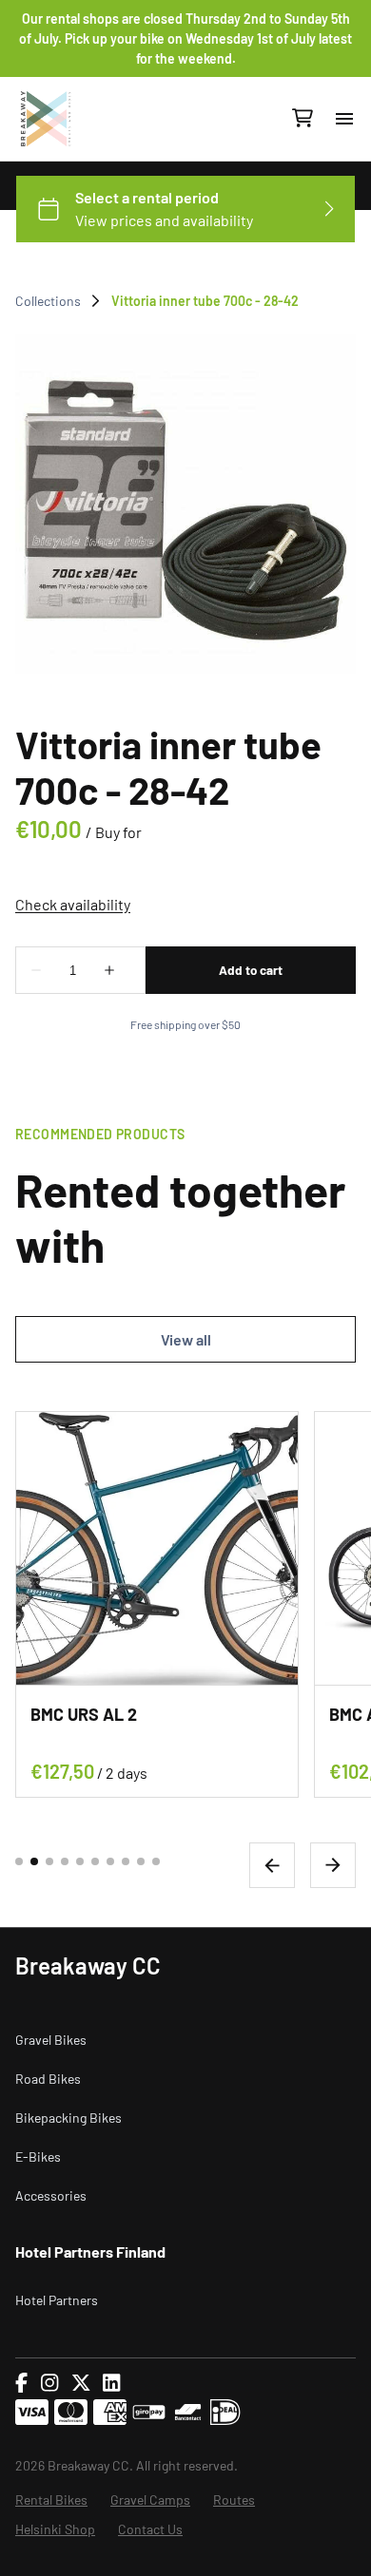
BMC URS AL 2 (84, 1714)
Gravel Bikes (51, 2040)
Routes (234, 2500)
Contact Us (150, 2529)
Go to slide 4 (65, 1861)
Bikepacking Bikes (68, 2118)
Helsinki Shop (55, 2529)
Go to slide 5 (80, 1861)
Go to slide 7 (110, 1861)
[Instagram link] (49, 2383)
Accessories (51, 2195)
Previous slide (272, 1865)
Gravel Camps (150, 2500)
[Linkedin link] (111, 2383)
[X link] (81, 2383)
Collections (48, 301)
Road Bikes (48, 2079)
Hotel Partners (57, 2300)
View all (186, 1339)
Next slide (333, 1865)
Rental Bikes (51, 2500)
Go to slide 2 (34, 1861)
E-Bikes (38, 2156)
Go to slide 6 (95, 1861)
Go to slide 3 (49, 1861)
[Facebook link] (21, 2383)
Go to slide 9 (141, 1861)
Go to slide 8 (126, 1861)
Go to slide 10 (156, 1861)
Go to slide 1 (19, 1861)
